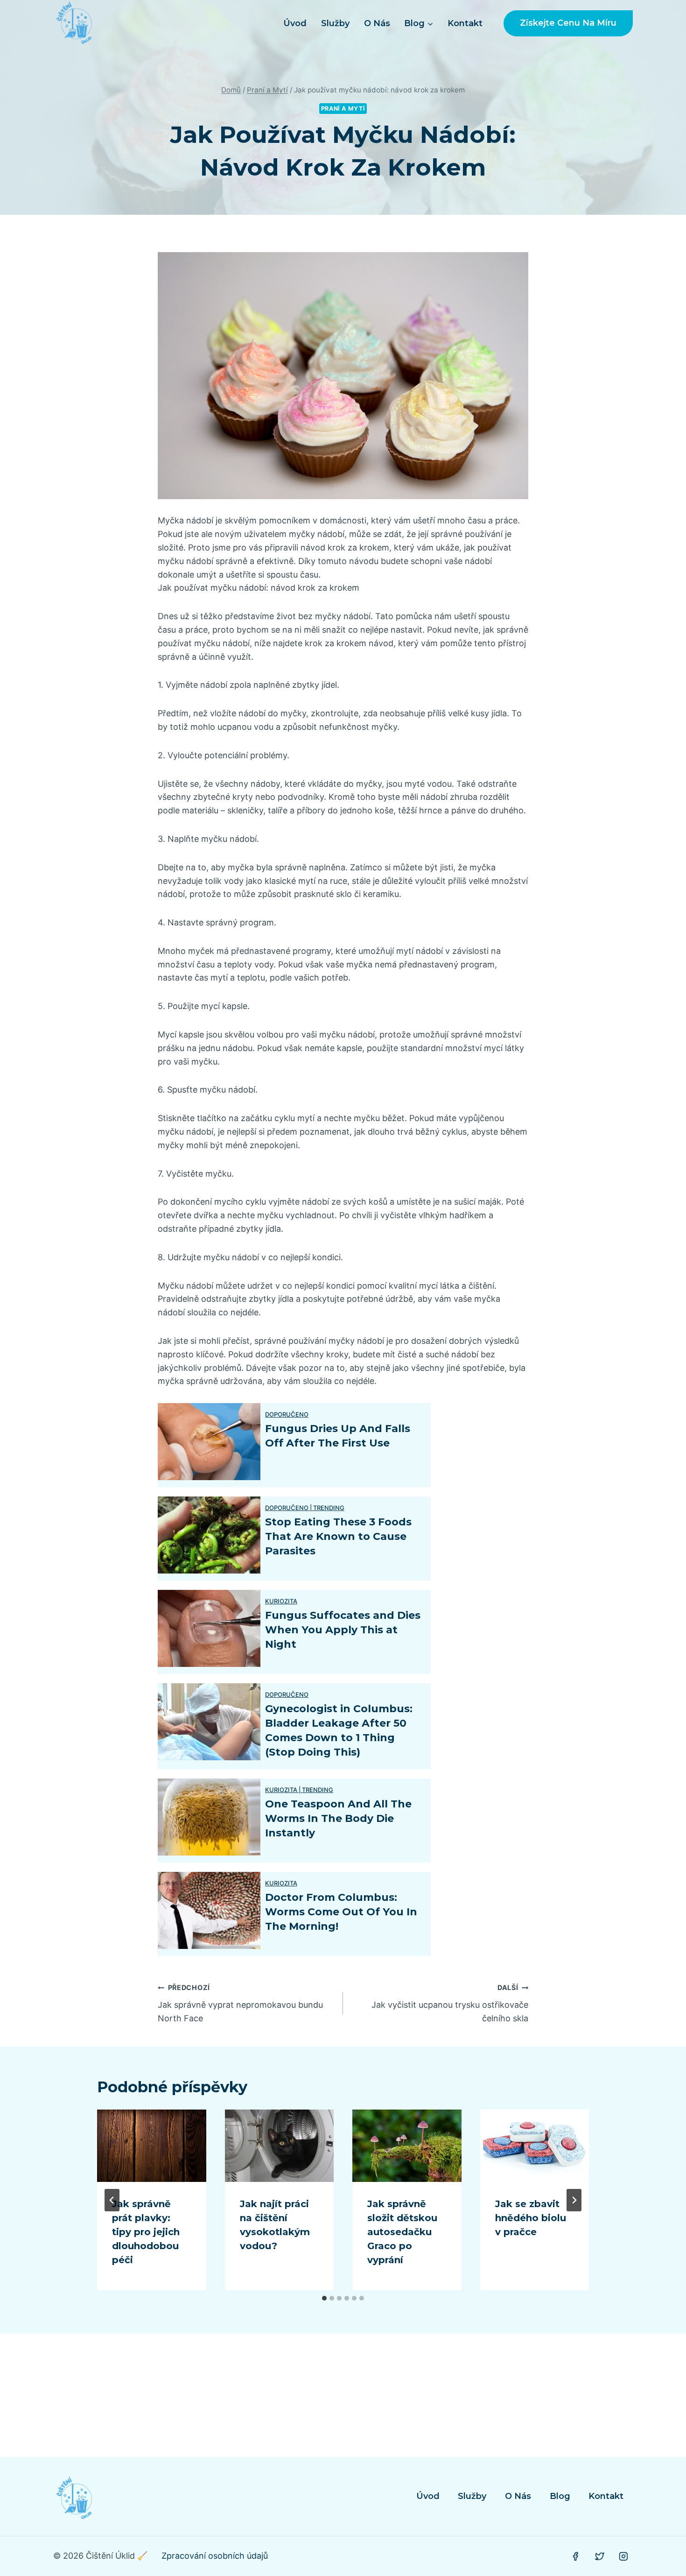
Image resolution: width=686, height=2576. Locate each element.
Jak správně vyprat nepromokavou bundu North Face (240, 2003)
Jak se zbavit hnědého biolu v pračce (531, 2218)
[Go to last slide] (112, 2200)
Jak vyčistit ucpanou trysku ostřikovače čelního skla (450, 2003)
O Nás (377, 23)
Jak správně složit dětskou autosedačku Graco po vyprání (402, 2232)
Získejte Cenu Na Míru (568, 23)
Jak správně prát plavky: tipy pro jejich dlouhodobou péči (146, 2232)
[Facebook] (575, 2556)
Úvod (295, 23)
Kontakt (465, 23)
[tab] (324, 2298)
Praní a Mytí (343, 109)
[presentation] (152, 2146)
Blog (560, 2496)
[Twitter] (600, 2556)
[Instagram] (623, 2556)
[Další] (574, 2200)
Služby (335, 23)
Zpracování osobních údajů (215, 2556)
